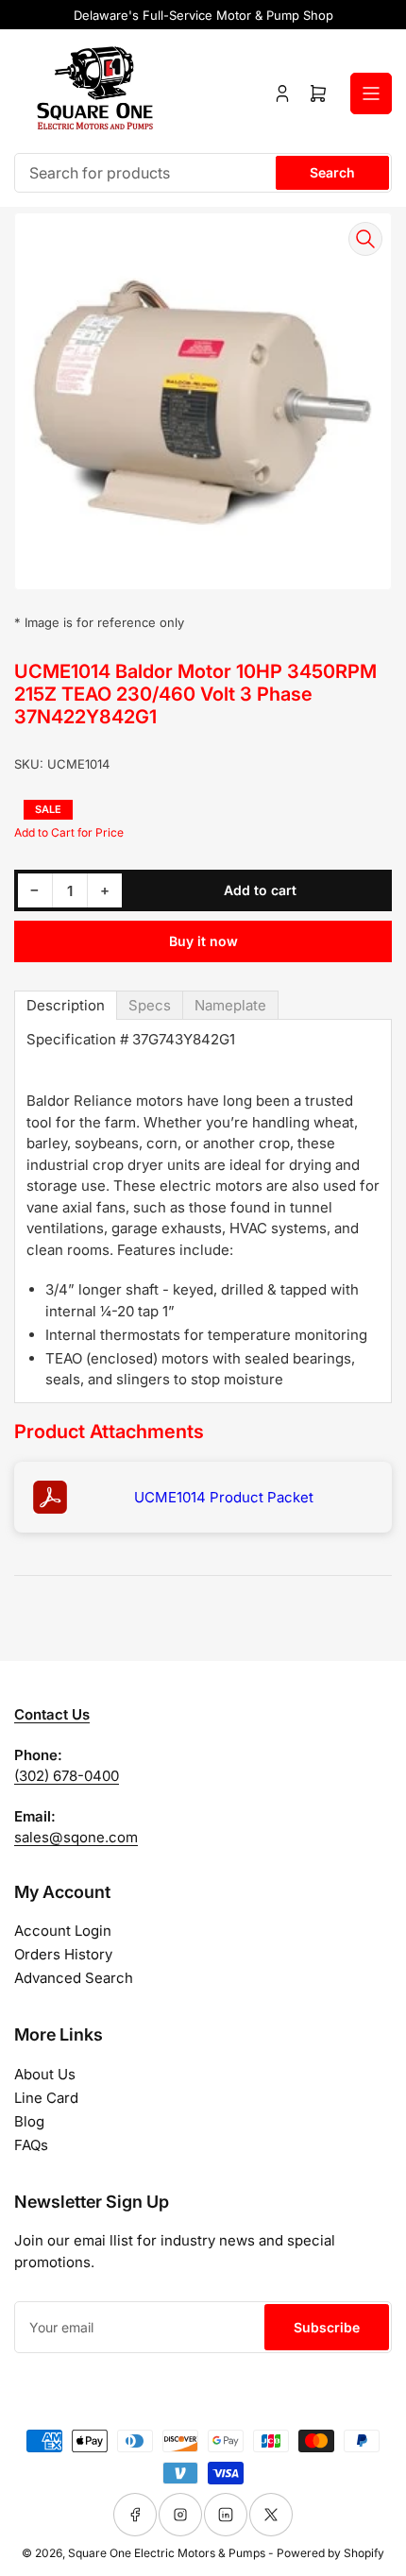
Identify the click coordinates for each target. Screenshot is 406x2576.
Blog (29, 2121)
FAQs (31, 2145)
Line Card (46, 2098)
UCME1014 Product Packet (224, 1497)
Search (332, 172)
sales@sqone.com (76, 1837)
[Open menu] (371, 93)
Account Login (63, 1931)
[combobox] (203, 173)
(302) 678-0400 (67, 1776)
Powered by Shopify (330, 2553)
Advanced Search (74, 1978)
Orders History (63, 1954)
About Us (45, 2074)
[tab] (66, 1005)
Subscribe (327, 2327)
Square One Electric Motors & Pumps (167, 2553)
